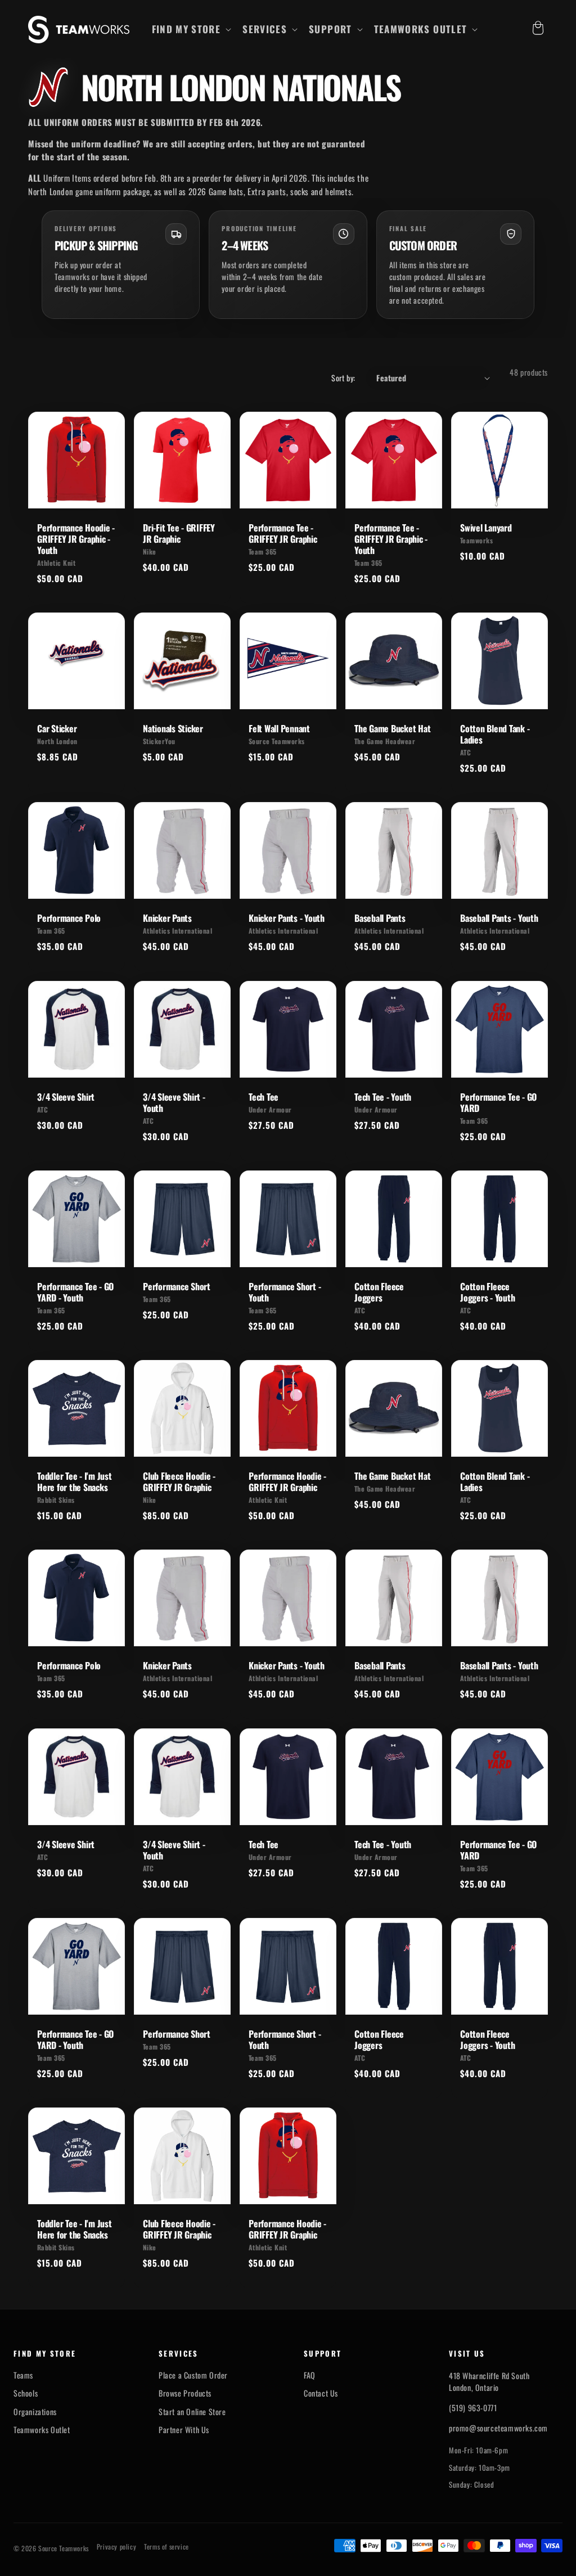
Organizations (35, 2412)
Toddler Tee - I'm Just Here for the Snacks (75, 1481)
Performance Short (177, 1286)
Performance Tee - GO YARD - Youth (75, 1292)
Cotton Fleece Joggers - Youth (487, 1292)
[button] (191, 29)
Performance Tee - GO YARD (498, 1102)
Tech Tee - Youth (383, 1097)
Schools (26, 2393)
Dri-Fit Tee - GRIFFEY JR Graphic (179, 533)
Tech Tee (264, 1097)
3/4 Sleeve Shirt (66, 1097)
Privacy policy (116, 2547)
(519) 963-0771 (473, 2408)
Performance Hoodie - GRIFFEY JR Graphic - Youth (76, 539)
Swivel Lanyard (486, 528)
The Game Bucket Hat (392, 728)
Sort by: (343, 378)
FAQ (310, 2375)
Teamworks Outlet (42, 2430)
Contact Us (321, 2393)
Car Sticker (57, 728)
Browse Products (185, 2393)
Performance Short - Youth (285, 1292)
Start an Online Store (192, 2412)
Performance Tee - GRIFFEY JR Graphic (283, 533)
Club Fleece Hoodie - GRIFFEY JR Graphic (179, 1481)
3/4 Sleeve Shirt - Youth (174, 1102)
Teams (23, 2375)
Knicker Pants (167, 918)
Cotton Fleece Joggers (379, 1292)
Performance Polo (69, 918)
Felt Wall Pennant (279, 728)
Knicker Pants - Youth (287, 918)
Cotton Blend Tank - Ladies (495, 734)
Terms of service (166, 2547)
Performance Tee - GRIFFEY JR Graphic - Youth (391, 539)
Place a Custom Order (193, 2375)
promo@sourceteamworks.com (498, 2428)
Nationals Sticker (173, 728)
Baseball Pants (380, 918)
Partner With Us (184, 2430)
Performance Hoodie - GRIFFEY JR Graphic (287, 1481)
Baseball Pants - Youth (499, 918)
